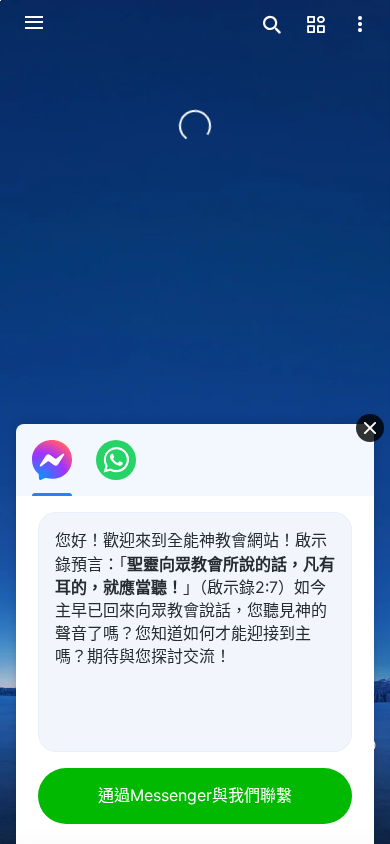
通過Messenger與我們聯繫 (195, 795)
